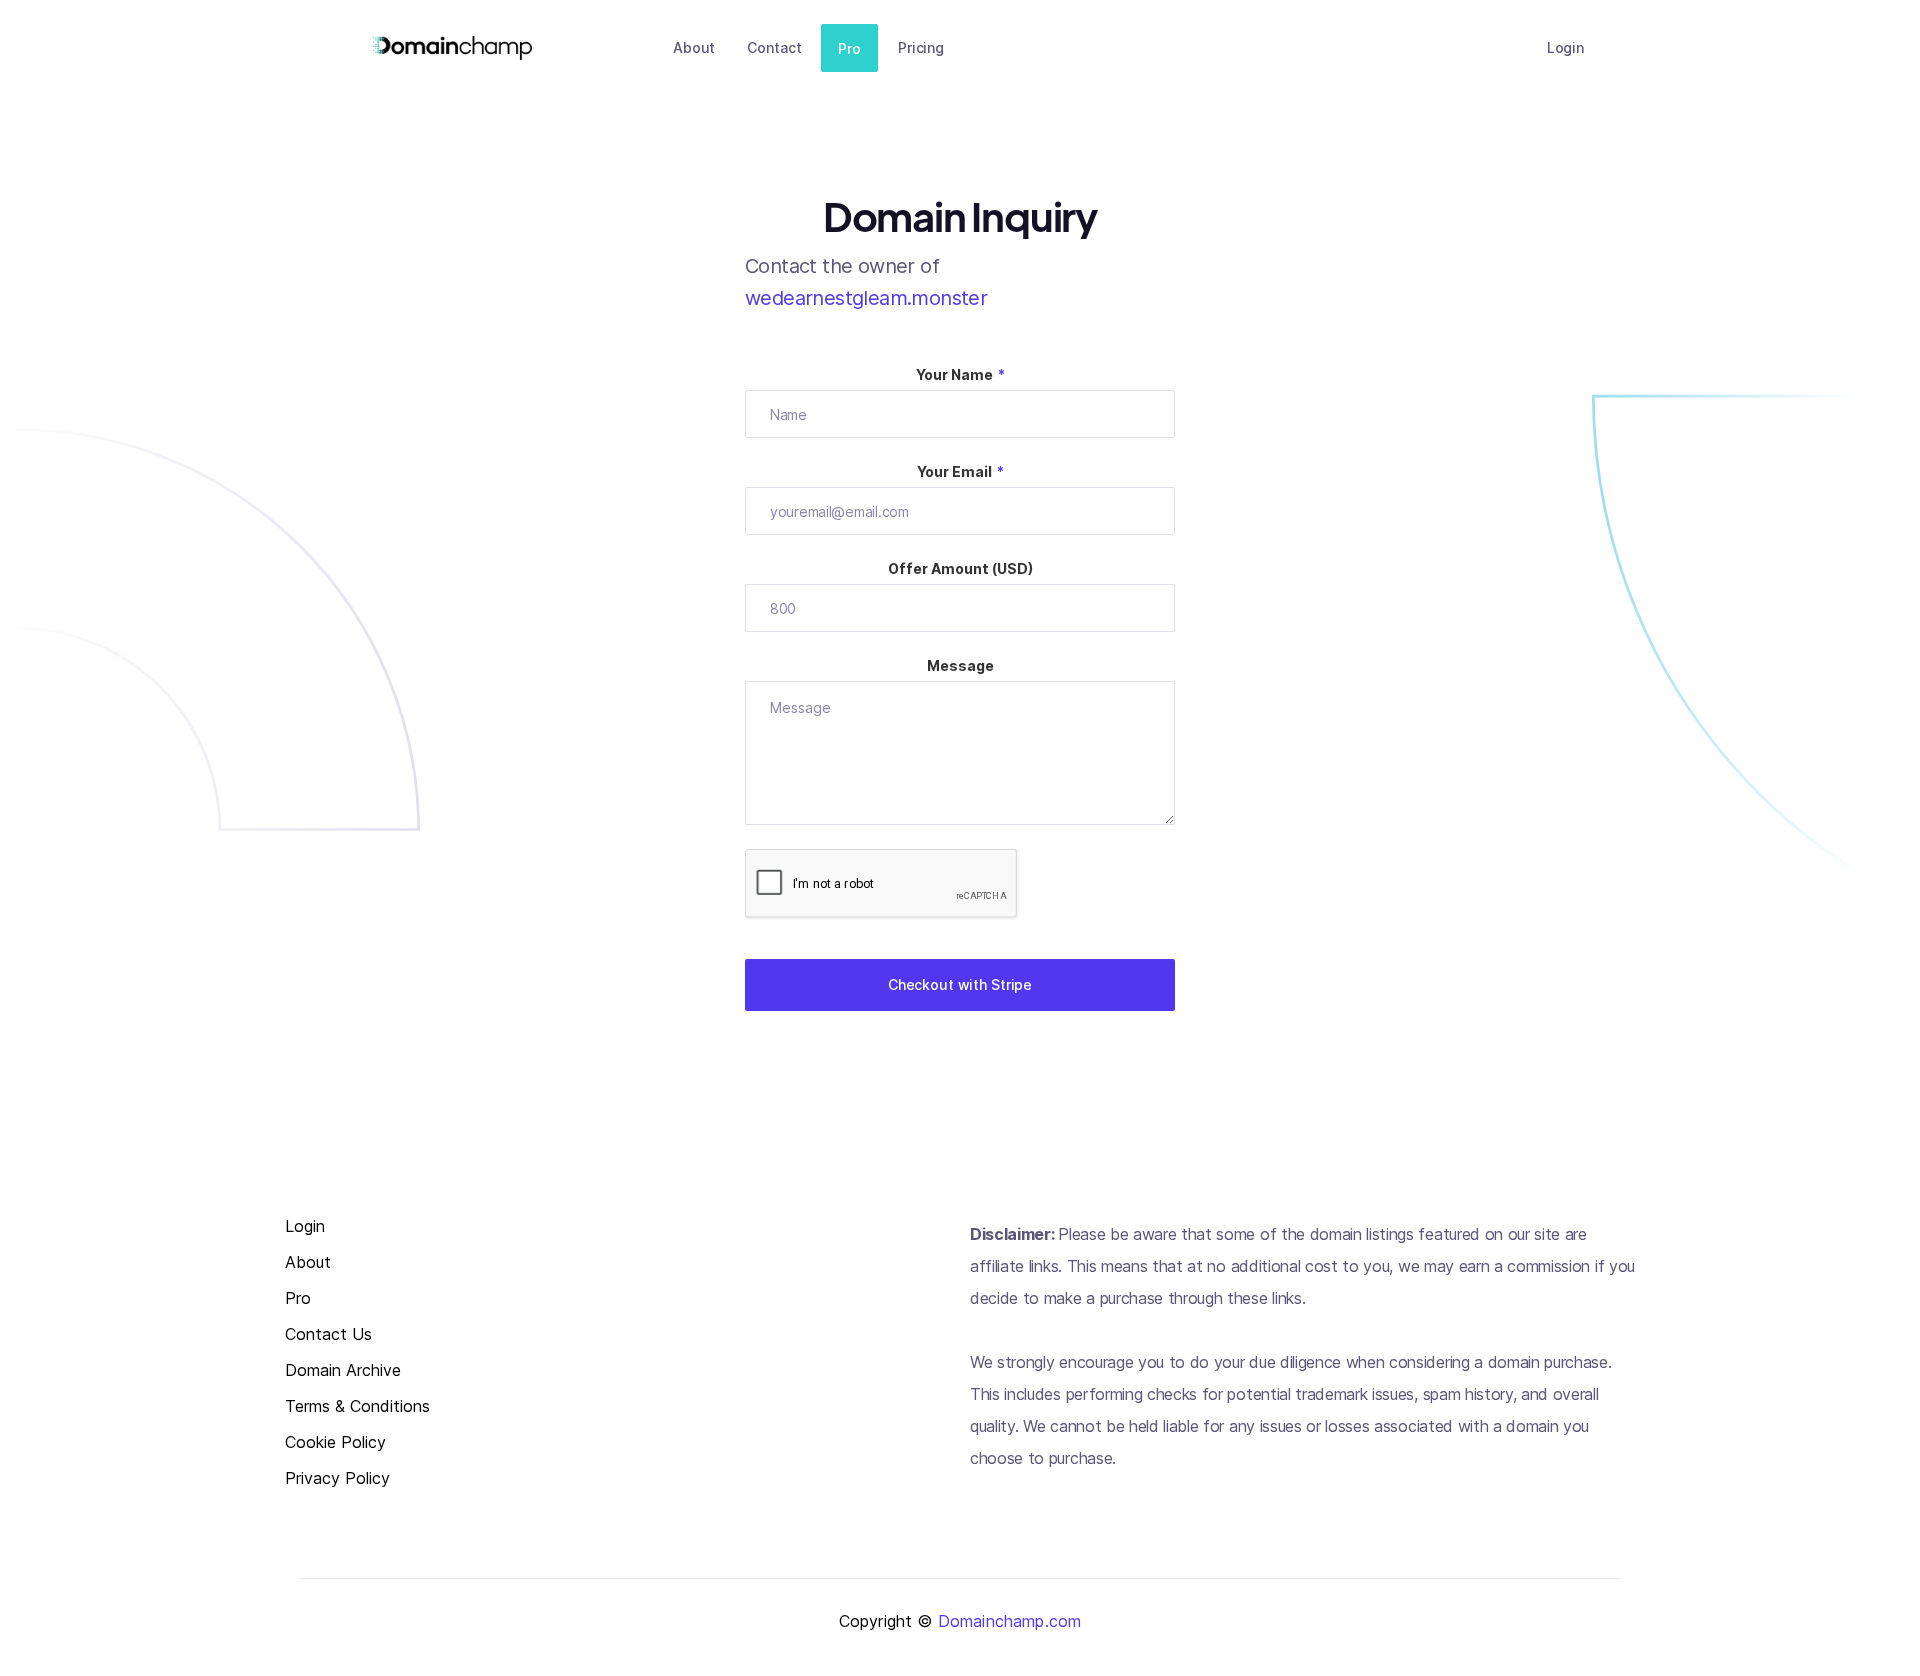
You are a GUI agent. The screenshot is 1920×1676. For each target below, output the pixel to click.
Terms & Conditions (357, 1406)
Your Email (960, 471)
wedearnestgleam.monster (866, 298)
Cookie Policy (335, 1442)
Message (960, 665)
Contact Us (328, 1334)
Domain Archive (343, 1370)
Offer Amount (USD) (960, 568)
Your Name (960, 374)
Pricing (921, 47)
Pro (849, 48)
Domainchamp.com (1009, 1621)
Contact (774, 47)
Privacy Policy (337, 1478)
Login (1565, 47)
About (694, 47)
